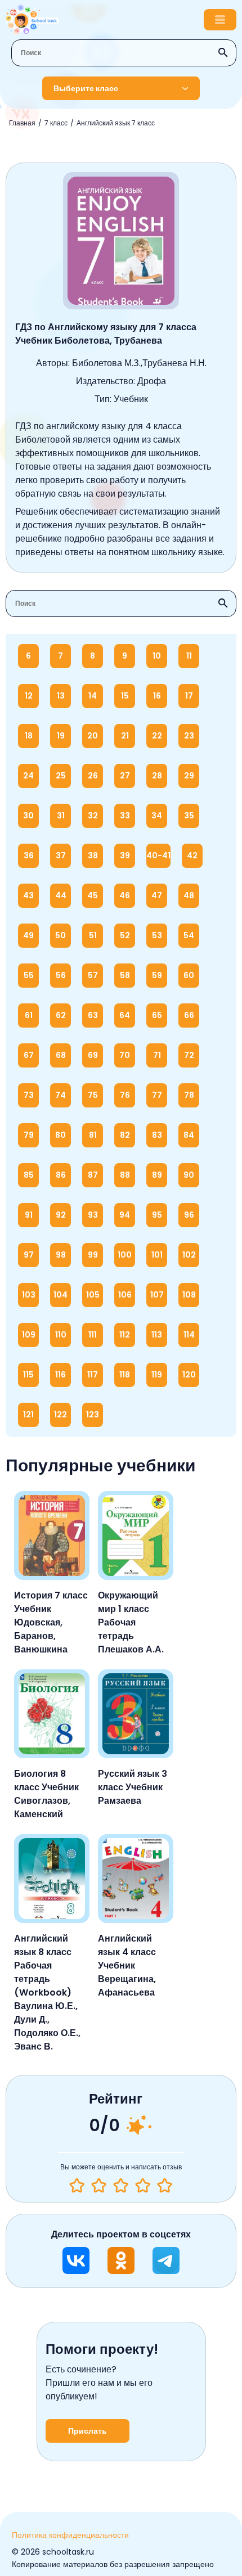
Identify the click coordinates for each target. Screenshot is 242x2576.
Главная (22, 123)
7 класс (56, 123)
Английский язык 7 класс (116, 123)
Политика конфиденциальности (70, 2535)
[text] (165, 2186)
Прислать (88, 2431)
